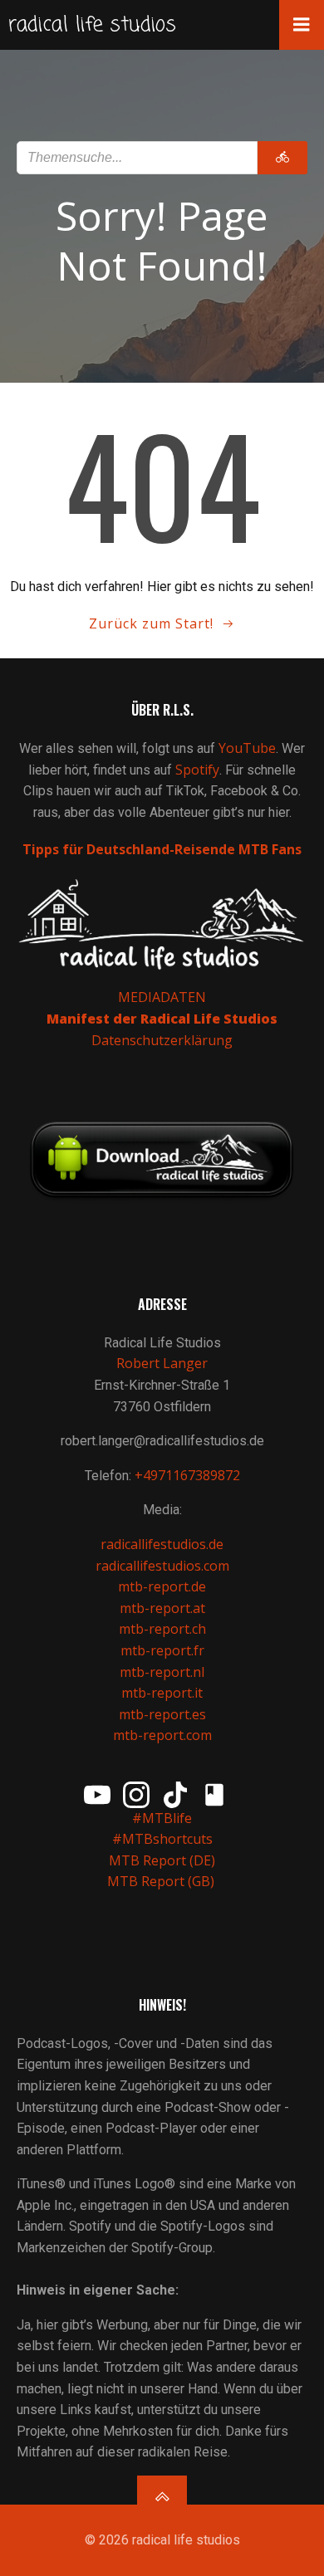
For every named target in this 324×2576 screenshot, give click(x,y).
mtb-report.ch (162, 1629)
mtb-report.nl (162, 1672)
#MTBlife (162, 1818)
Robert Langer (162, 1363)
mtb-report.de (162, 1586)
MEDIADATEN (162, 997)
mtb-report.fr (162, 1650)
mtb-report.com (162, 1735)
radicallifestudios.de (162, 1544)
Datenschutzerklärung (162, 1040)
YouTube (247, 748)
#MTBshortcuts (162, 1839)
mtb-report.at (162, 1608)
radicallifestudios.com (162, 1566)
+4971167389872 (187, 1475)
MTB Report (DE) (162, 1860)
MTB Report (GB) (162, 1881)
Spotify (197, 770)
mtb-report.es (162, 1714)
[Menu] (302, 25)
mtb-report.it (162, 1693)
